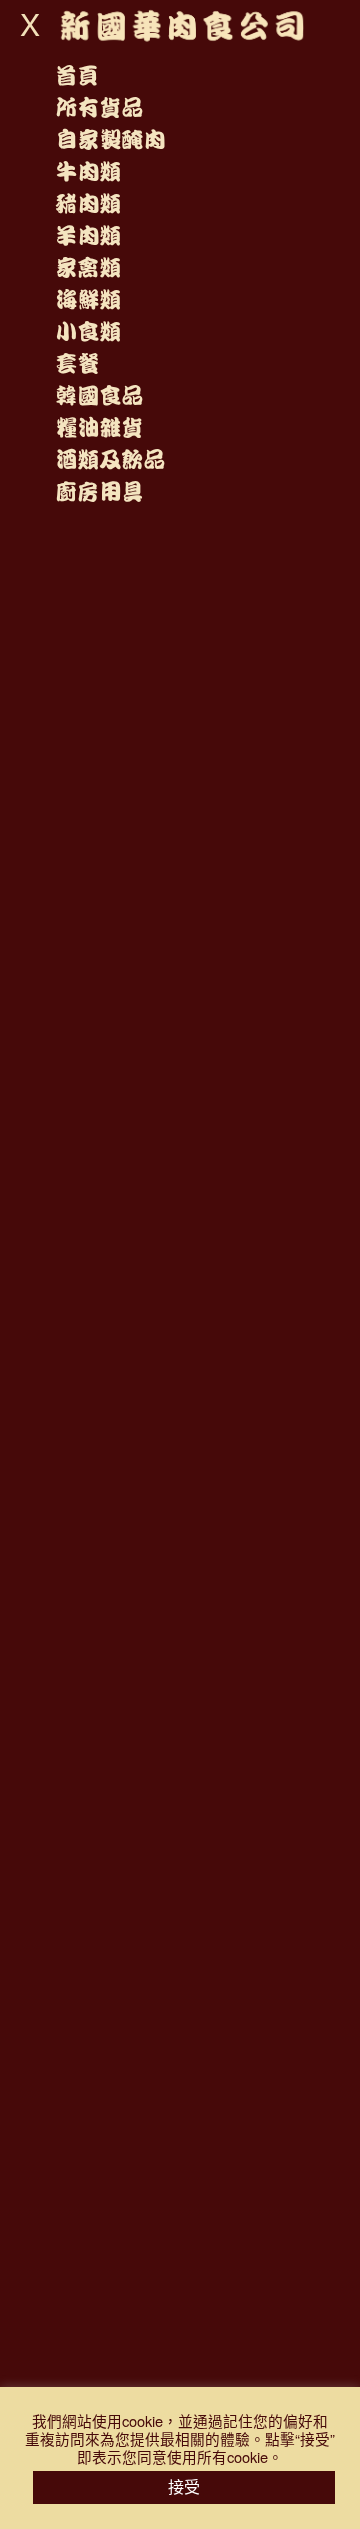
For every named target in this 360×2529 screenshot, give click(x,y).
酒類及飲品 (110, 460)
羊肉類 (88, 236)
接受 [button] (184, 2486)
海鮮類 (88, 300)
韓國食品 (99, 396)
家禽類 (88, 268)
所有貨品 (99, 108)
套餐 (77, 364)
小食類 (88, 332)
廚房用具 (99, 492)
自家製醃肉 (110, 140)
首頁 (77, 76)
